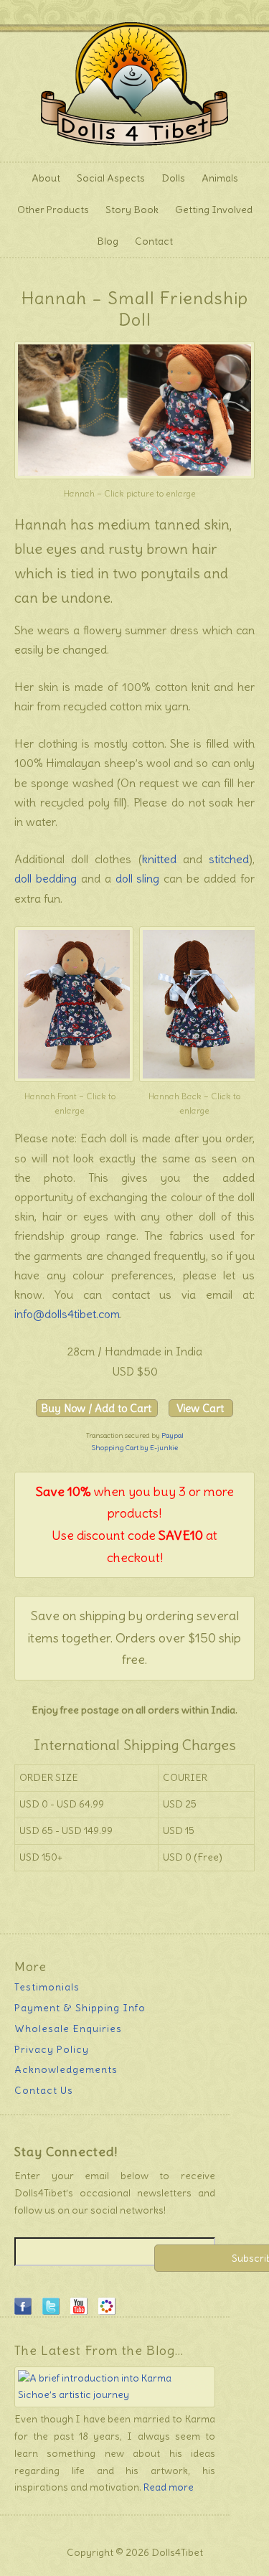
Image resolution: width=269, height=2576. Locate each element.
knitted (159, 859)
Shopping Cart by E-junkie (134, 1448)
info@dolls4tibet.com (67, 1314)
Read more (169, 2487)
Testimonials (47, 1987)
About (42, 178)
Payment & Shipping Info (80, 2008)
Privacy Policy (52, 2049)
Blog (108, 241)
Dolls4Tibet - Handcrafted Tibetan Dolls (134, 81)
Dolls (170, 178)
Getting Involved (210, 210)
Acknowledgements (66, 2069)
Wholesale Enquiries (68, 2029)
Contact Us (44, 2090)
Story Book (132, 210)
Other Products (49, 210)
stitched (229, 859)
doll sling (138, 878)
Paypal (173, 1435)
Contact (154, 241)
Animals (216, 178)
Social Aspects (111, 178)
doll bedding (46, 878)
